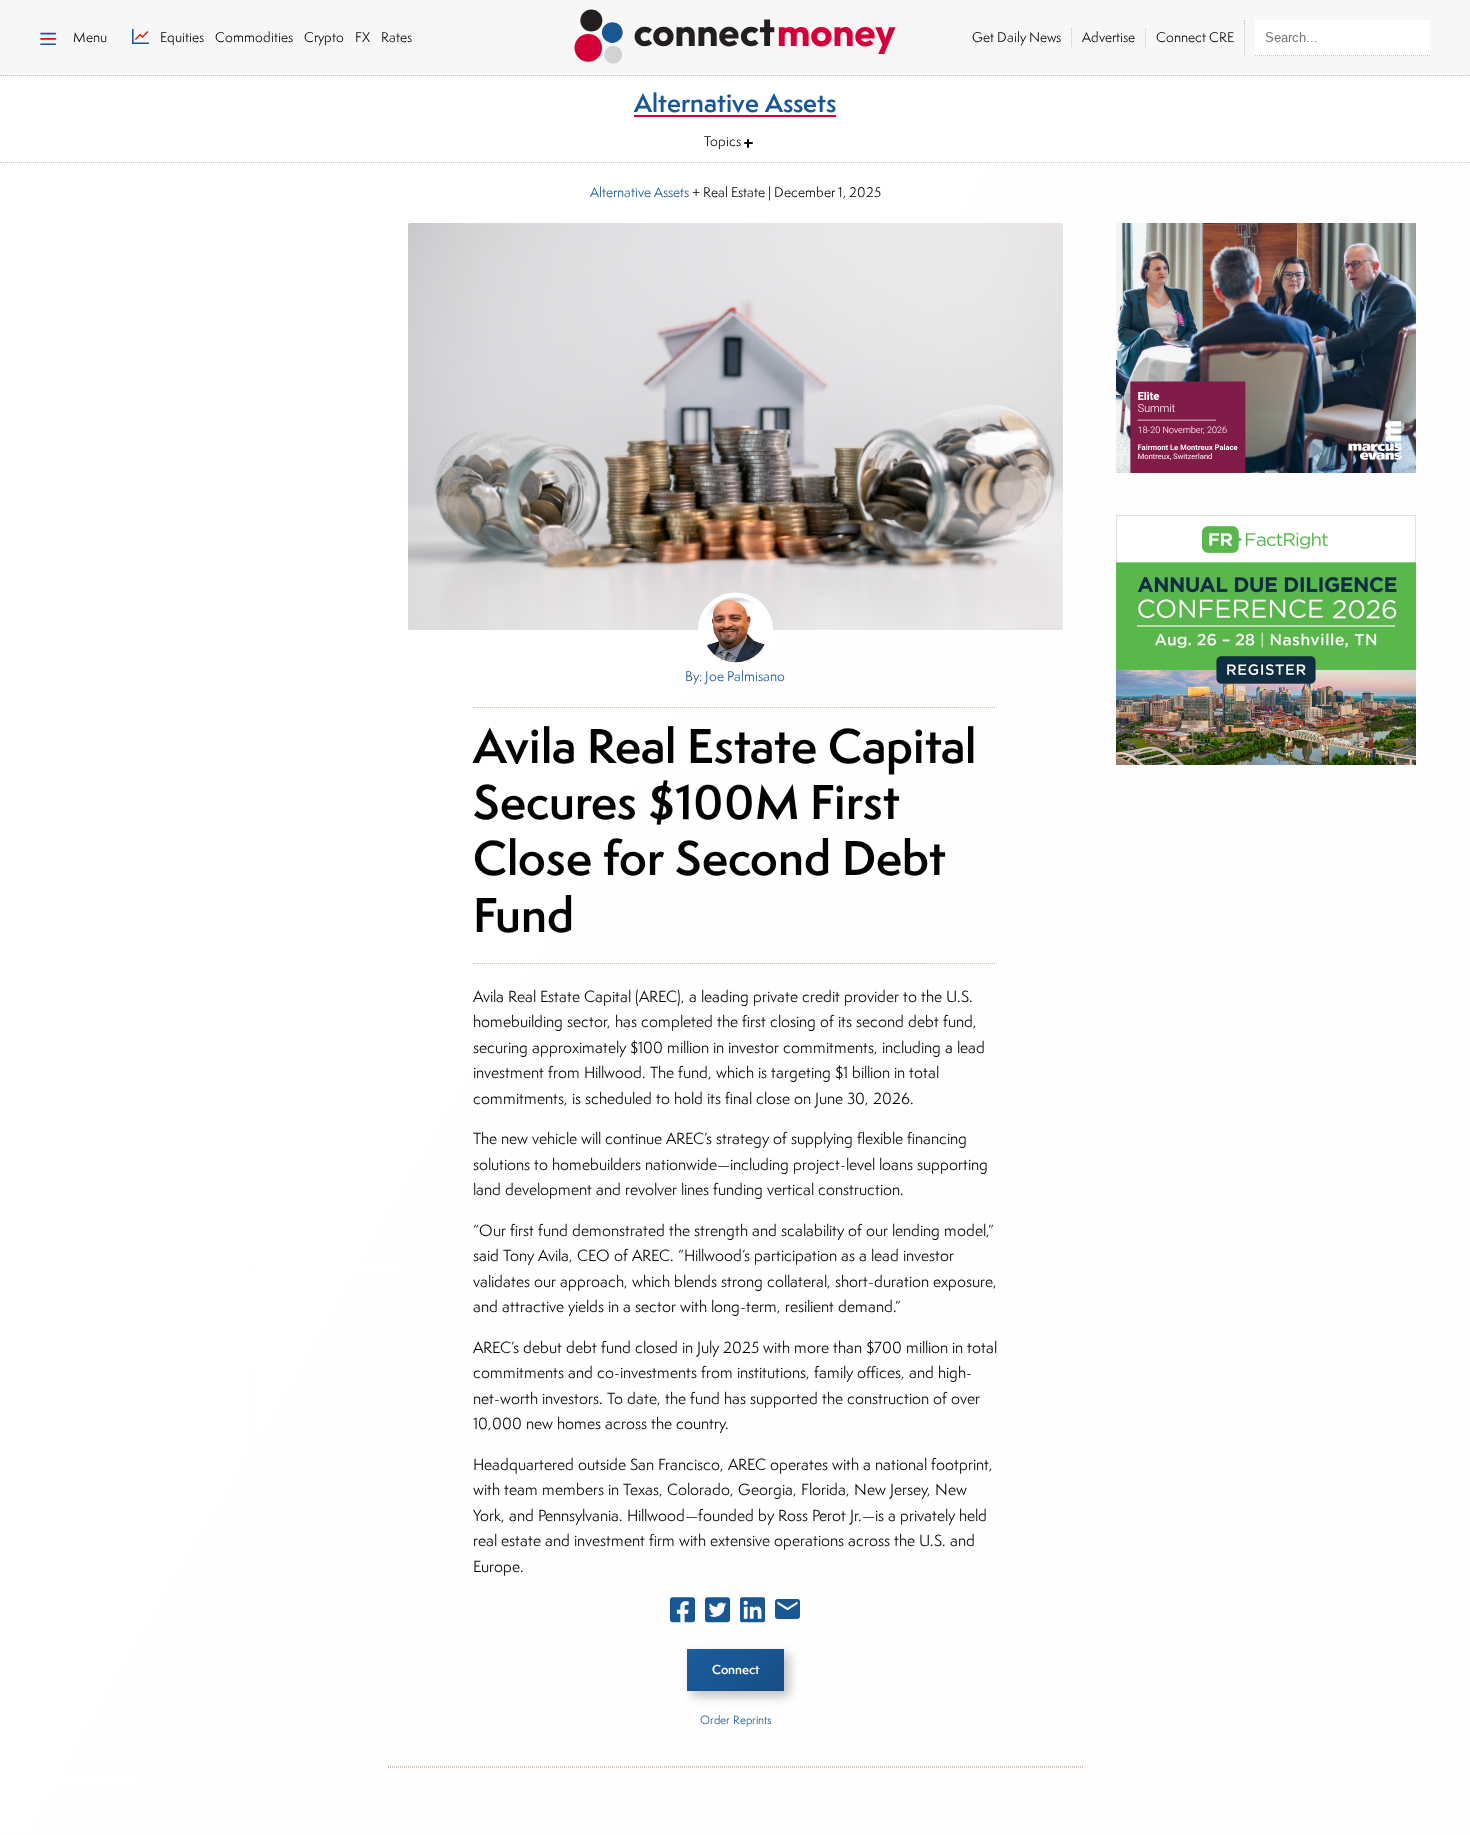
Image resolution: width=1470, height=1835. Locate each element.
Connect (735, 1669)
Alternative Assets (639, 192)
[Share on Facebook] (682, 1614)
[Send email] (787, 1613)
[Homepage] (735, 33)
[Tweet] (717, 1614)
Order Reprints (735, 1719)
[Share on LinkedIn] (752, 1614)
